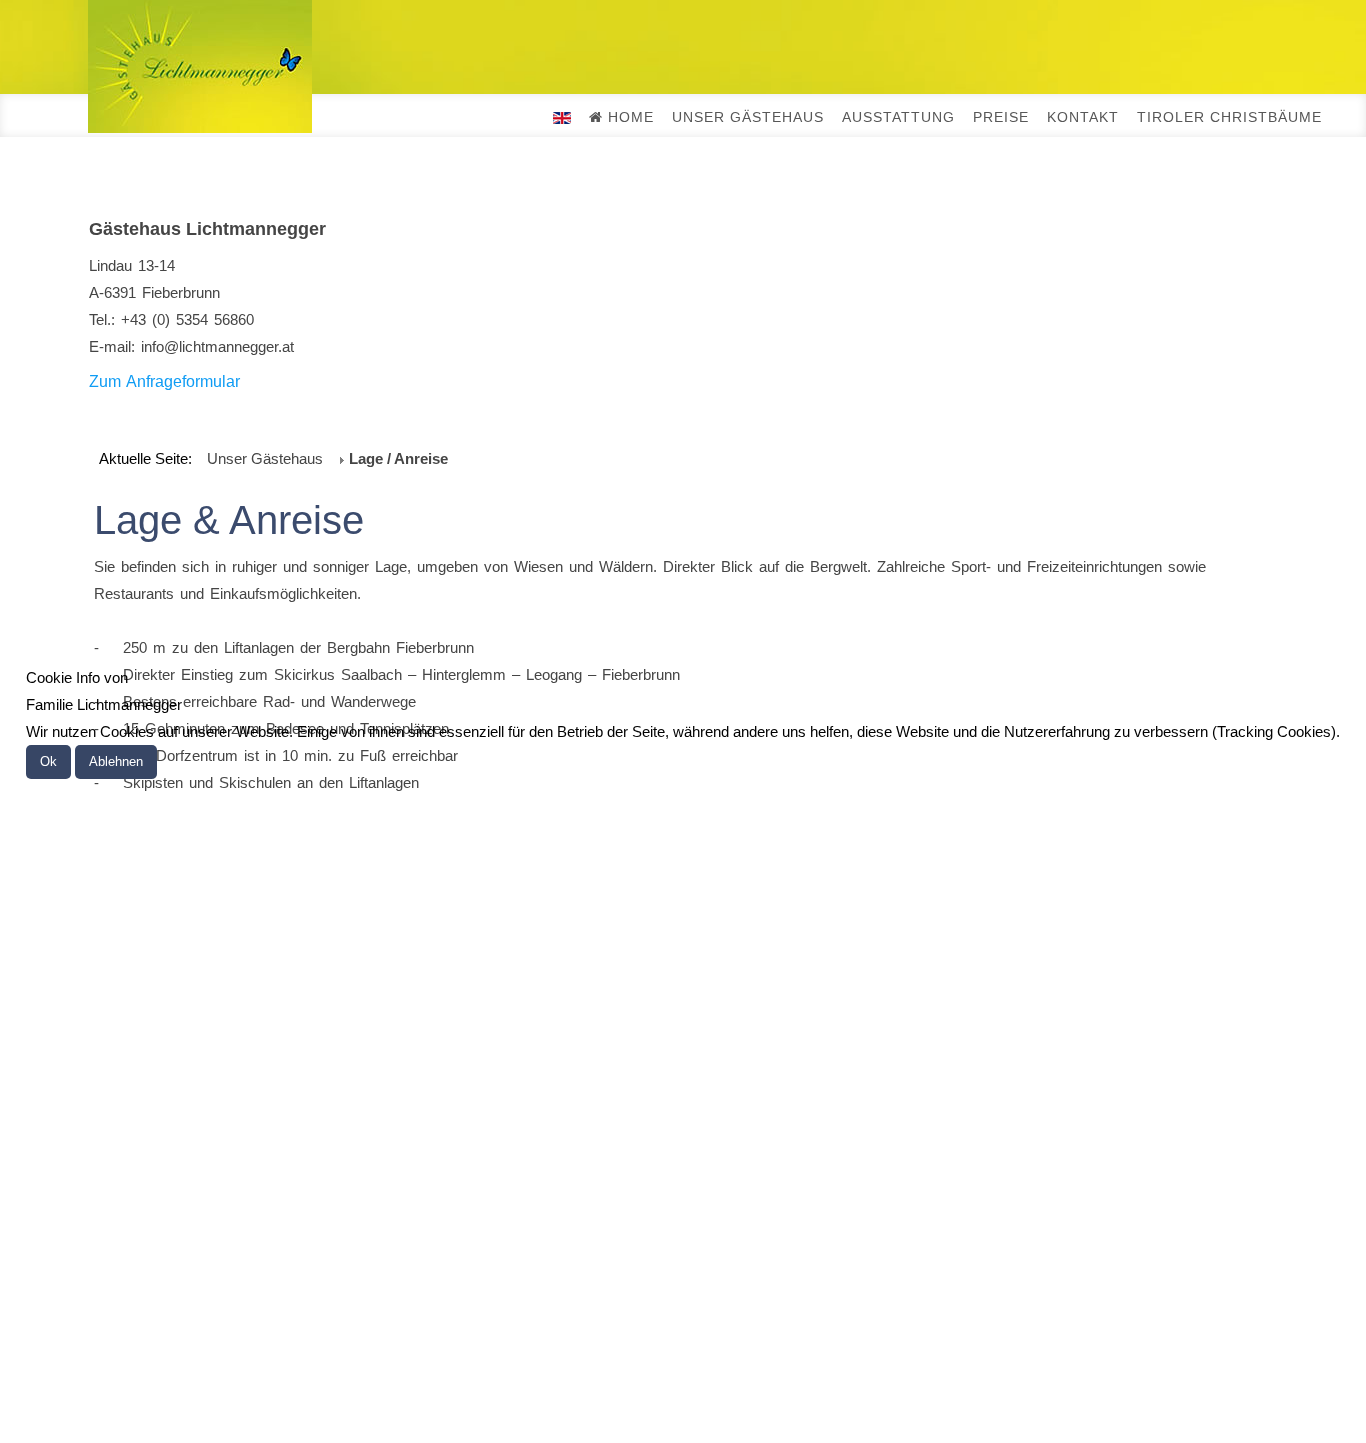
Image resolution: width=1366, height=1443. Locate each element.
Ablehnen (116, 761)
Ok (48, 761)
